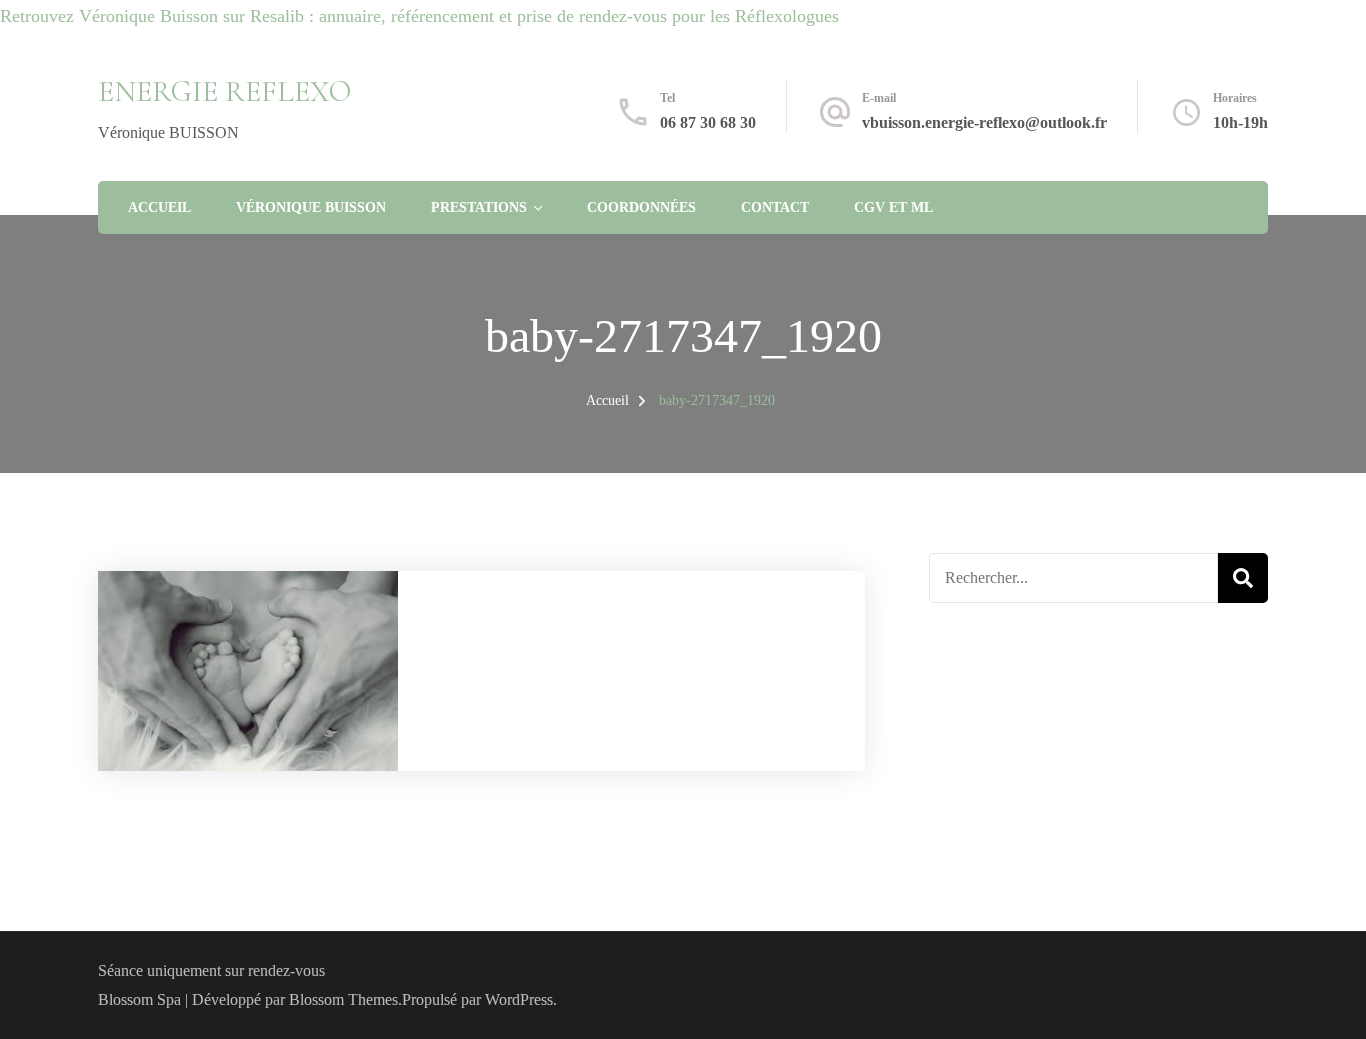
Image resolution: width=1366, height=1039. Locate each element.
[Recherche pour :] (1073, 578)
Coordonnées (641, 207)
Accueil (159, 207)
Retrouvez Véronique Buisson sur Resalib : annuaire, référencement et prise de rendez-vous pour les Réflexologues (419, 16)
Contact (775, 207)
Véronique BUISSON (311, 207)
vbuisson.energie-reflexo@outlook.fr (984, 122)
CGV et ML (893, 207)
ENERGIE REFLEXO (224, 91)
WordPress (519, 999)
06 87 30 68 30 (708, 122)
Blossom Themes (343, 999)
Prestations (479, 207)
